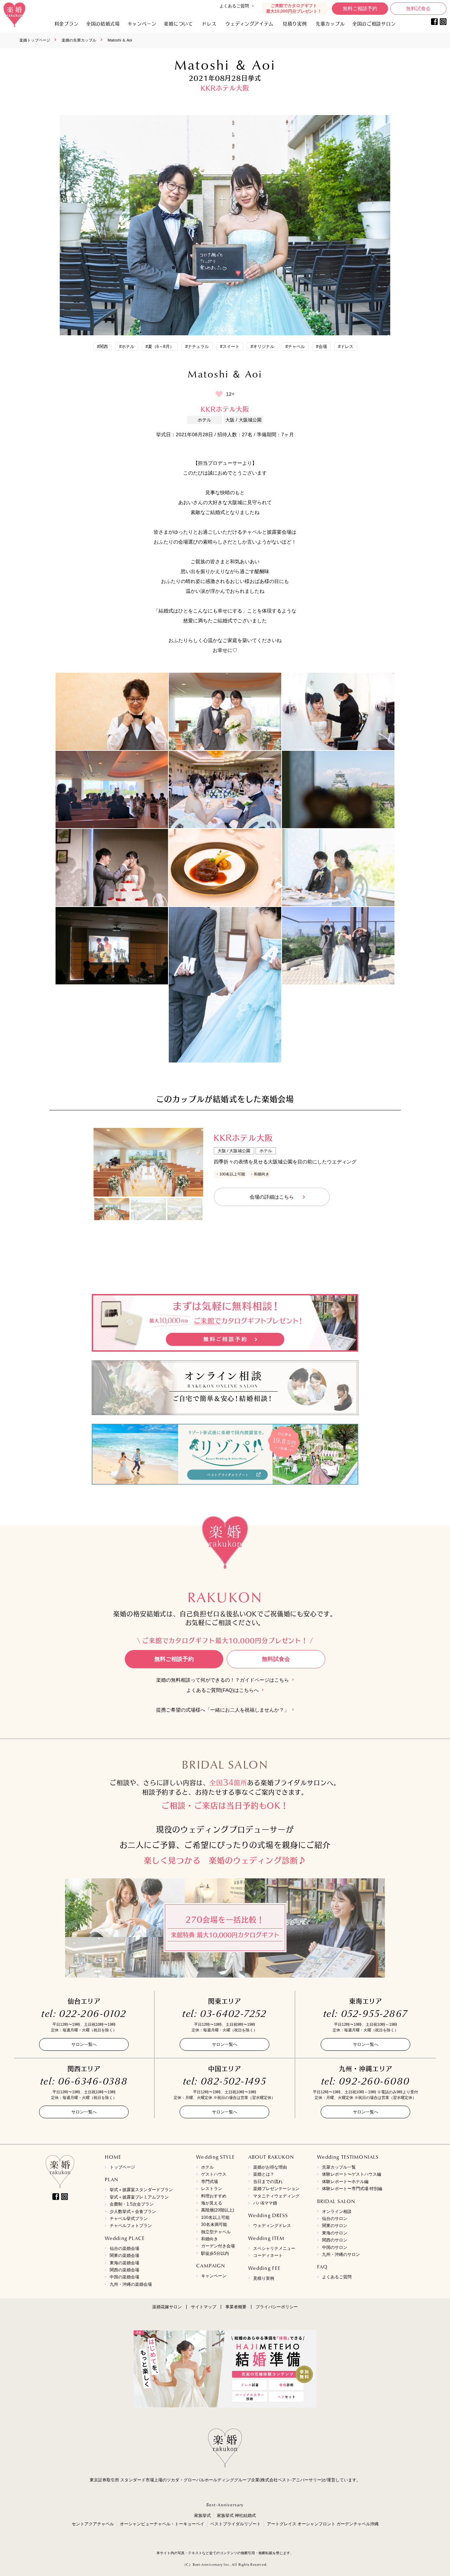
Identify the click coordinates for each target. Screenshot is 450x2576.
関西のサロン (335, 2240)
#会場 (322, 347)
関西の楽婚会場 (124, 2270)
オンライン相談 (337, 2212)
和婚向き (210, 2239)
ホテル (207, 2167)
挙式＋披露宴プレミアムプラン (139, 2197)
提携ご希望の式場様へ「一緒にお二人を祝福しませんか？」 (223, 1710)
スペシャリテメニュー (274, 2248)
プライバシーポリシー (277, 2307)
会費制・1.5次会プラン (132, 2204)
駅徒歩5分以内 (215, 2253)
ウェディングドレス (272, 2226)
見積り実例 (295, 23)
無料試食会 (418, 9)
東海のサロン (335, 2233)
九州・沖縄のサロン (341, 2254)
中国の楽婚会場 (124, 2277)
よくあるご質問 (234, 6)
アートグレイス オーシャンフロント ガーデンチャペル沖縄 (323, 2524)
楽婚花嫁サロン (167, 2307)
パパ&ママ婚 (265, 2203)
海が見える (212, 2203)
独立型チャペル (216, 2232)
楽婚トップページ (35, 40)
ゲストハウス (214, 2174)
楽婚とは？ (264, 2174)
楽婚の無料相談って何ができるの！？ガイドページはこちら (223, 1680)
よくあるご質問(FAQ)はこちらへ (223, 1690)
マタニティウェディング (276, 2196)
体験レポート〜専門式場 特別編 (352, 2189)
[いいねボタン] (219, 394)
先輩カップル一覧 (339, 2167)
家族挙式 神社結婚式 (236, 2515)
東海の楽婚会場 (124, 2263)
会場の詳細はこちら (272, 1197)
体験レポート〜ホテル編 (345, 2182)
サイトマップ (204, 2307)
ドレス (209, 23)
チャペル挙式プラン (129, 2219)
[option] (148, 1162)
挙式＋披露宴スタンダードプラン (141, 2190)
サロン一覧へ (84, 2044)
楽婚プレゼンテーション (276, 2189)
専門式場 (210, 2182)
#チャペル (295, 347)
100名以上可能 (215, 2217)
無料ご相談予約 (360, 9)
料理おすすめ (214, 2196)
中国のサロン (335, 2247)
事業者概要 (236, 2307)
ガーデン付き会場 (218, 2246)
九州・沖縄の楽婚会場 (131, 2284)
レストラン (212, 2189)
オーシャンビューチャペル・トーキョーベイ (162, 2524)
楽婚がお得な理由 (270, 2167)
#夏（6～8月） (160, 347)
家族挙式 (202, 2515)
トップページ (122, 2167)
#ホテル (127, 347)
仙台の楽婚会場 (124, 2248)
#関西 (102, 347)
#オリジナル (262, 347)
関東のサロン (335, 2226)
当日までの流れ (268, 2182)
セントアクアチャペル (93, 2524)
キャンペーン (214, 2276)
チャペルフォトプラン (131, 2226)
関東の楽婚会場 (124, 2255)
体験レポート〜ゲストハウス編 (352, 2174)
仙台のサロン (335, 2219)
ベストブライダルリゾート (236, 2524)
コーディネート (268, 2255)
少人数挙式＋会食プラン (133, 2212)
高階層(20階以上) (218, 2210)
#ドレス (346, 347)
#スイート (230, 347)
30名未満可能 (214, 2225)
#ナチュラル (197, 347)
